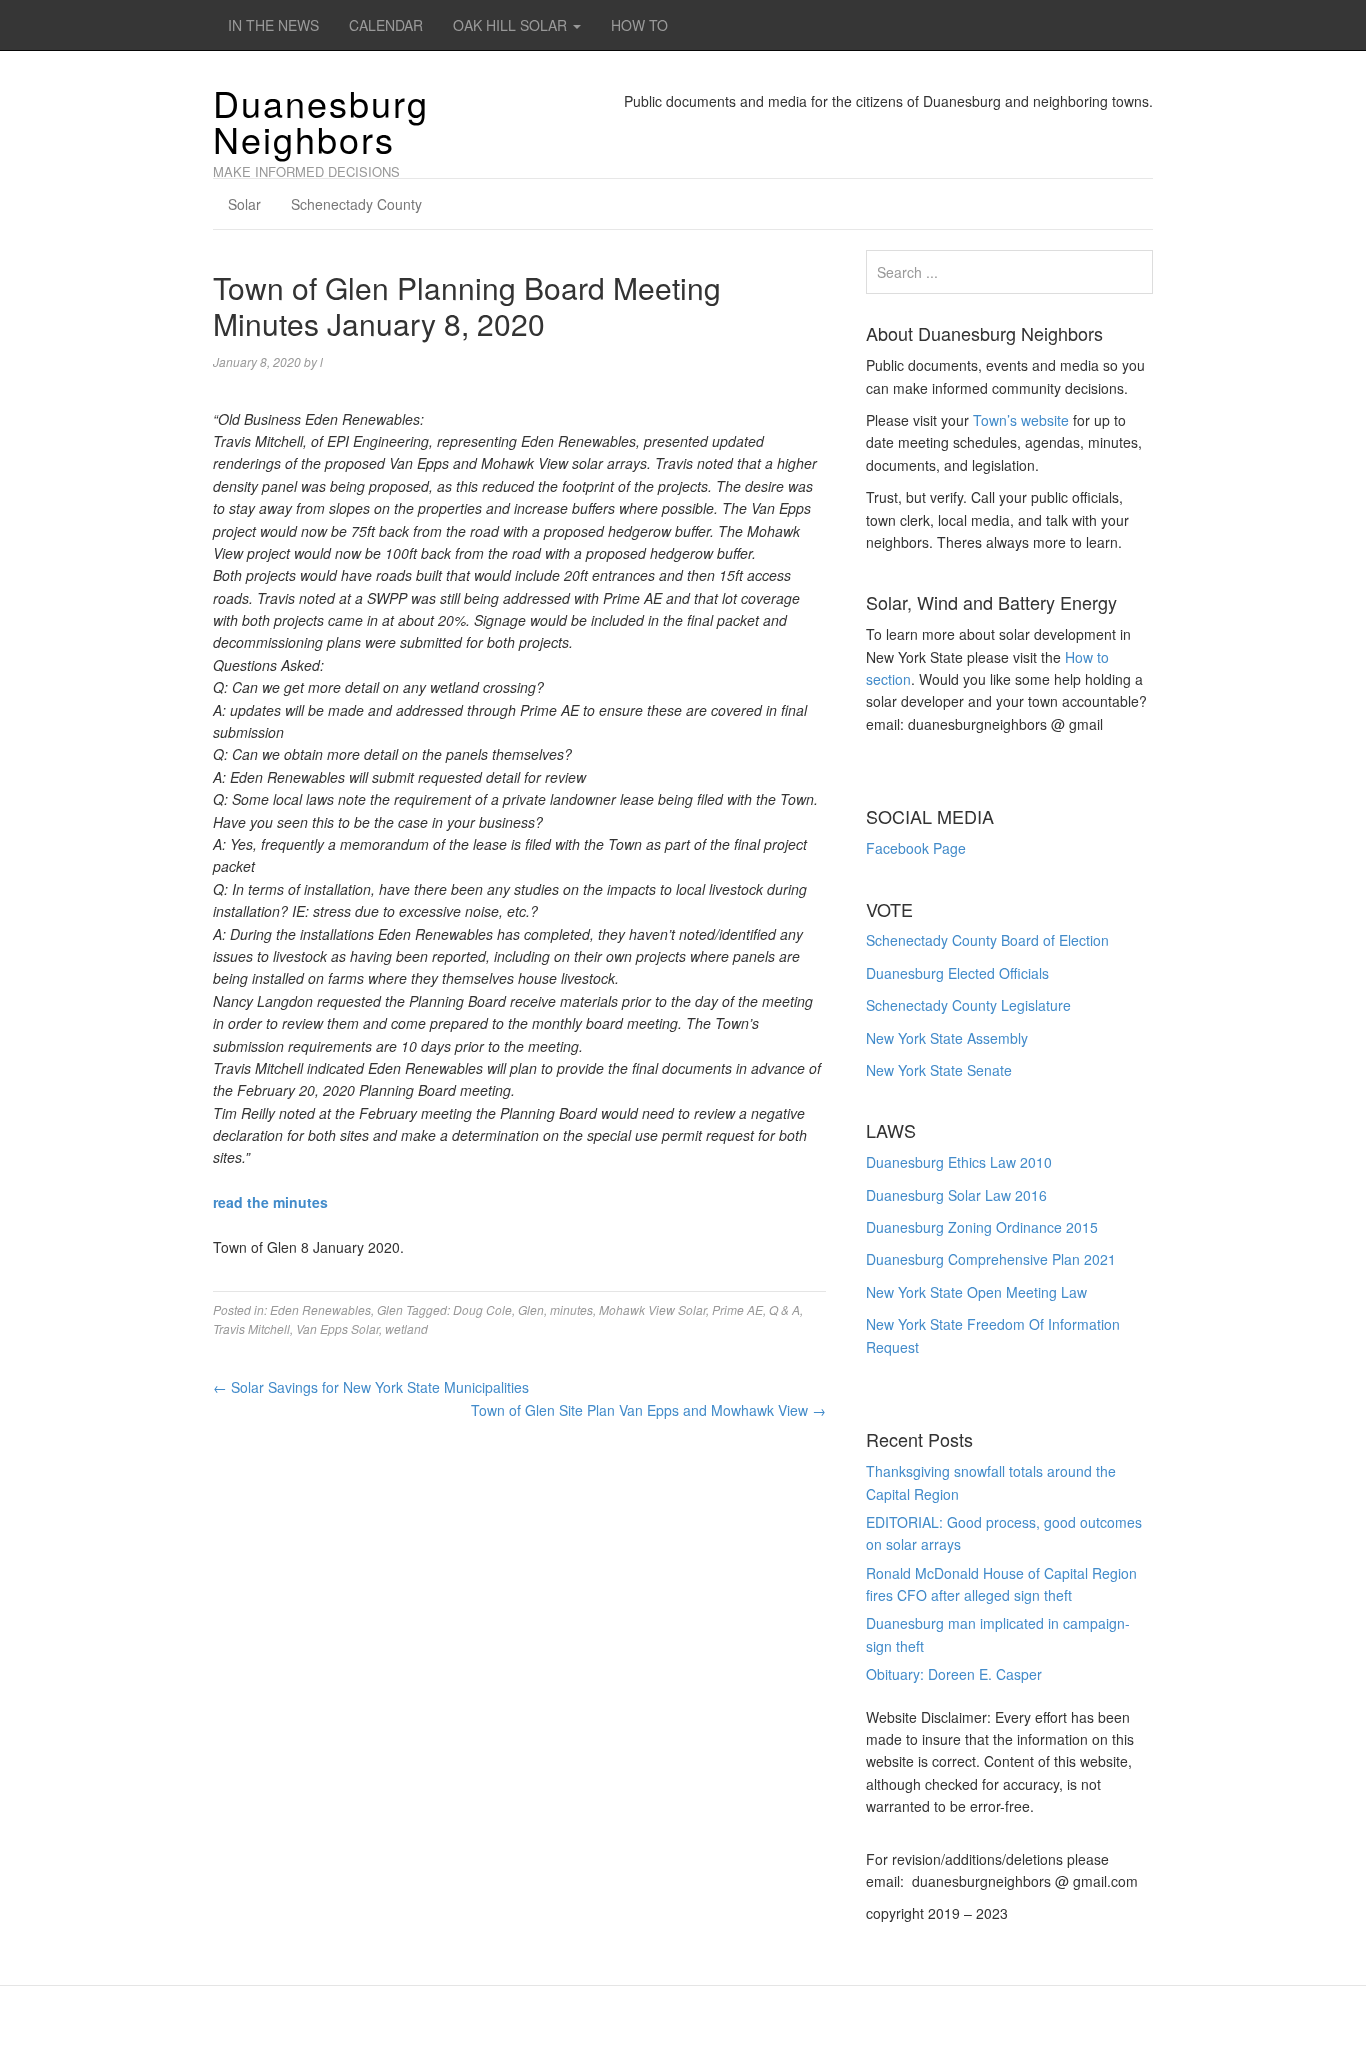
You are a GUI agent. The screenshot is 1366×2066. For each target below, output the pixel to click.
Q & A (784, 1309)
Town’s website (1021, 420)
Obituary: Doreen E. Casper (954, 1674)
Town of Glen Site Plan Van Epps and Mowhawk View (648, 1410)
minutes (571, 1309)
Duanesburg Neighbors (321, 120)
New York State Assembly (947, 1038)
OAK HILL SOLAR (512, 25)
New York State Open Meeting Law (976, 1292)
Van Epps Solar (337, 1328)
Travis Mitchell (251, 1328)
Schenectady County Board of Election (987, 940)
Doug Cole (482, 1309)
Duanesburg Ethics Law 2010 (959, 1162)
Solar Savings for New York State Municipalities (371, 1387)
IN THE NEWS (273, 25)
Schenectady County (356, 204)
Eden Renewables (320, 1309)
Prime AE (737, 1309)
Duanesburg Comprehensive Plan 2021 (991, 1259)
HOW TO (639, 25)
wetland (406, 1328)
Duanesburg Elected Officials (957, 973)
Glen (390, 1309)
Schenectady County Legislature (968, 1005)
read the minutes (270, 1202)
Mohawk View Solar (652, 1309)
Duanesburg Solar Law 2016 (956, 1195)
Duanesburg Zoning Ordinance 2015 (982, 1227)
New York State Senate (939, 1070)
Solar (244, 204)
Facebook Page (916, 848)
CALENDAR (386, 25)
